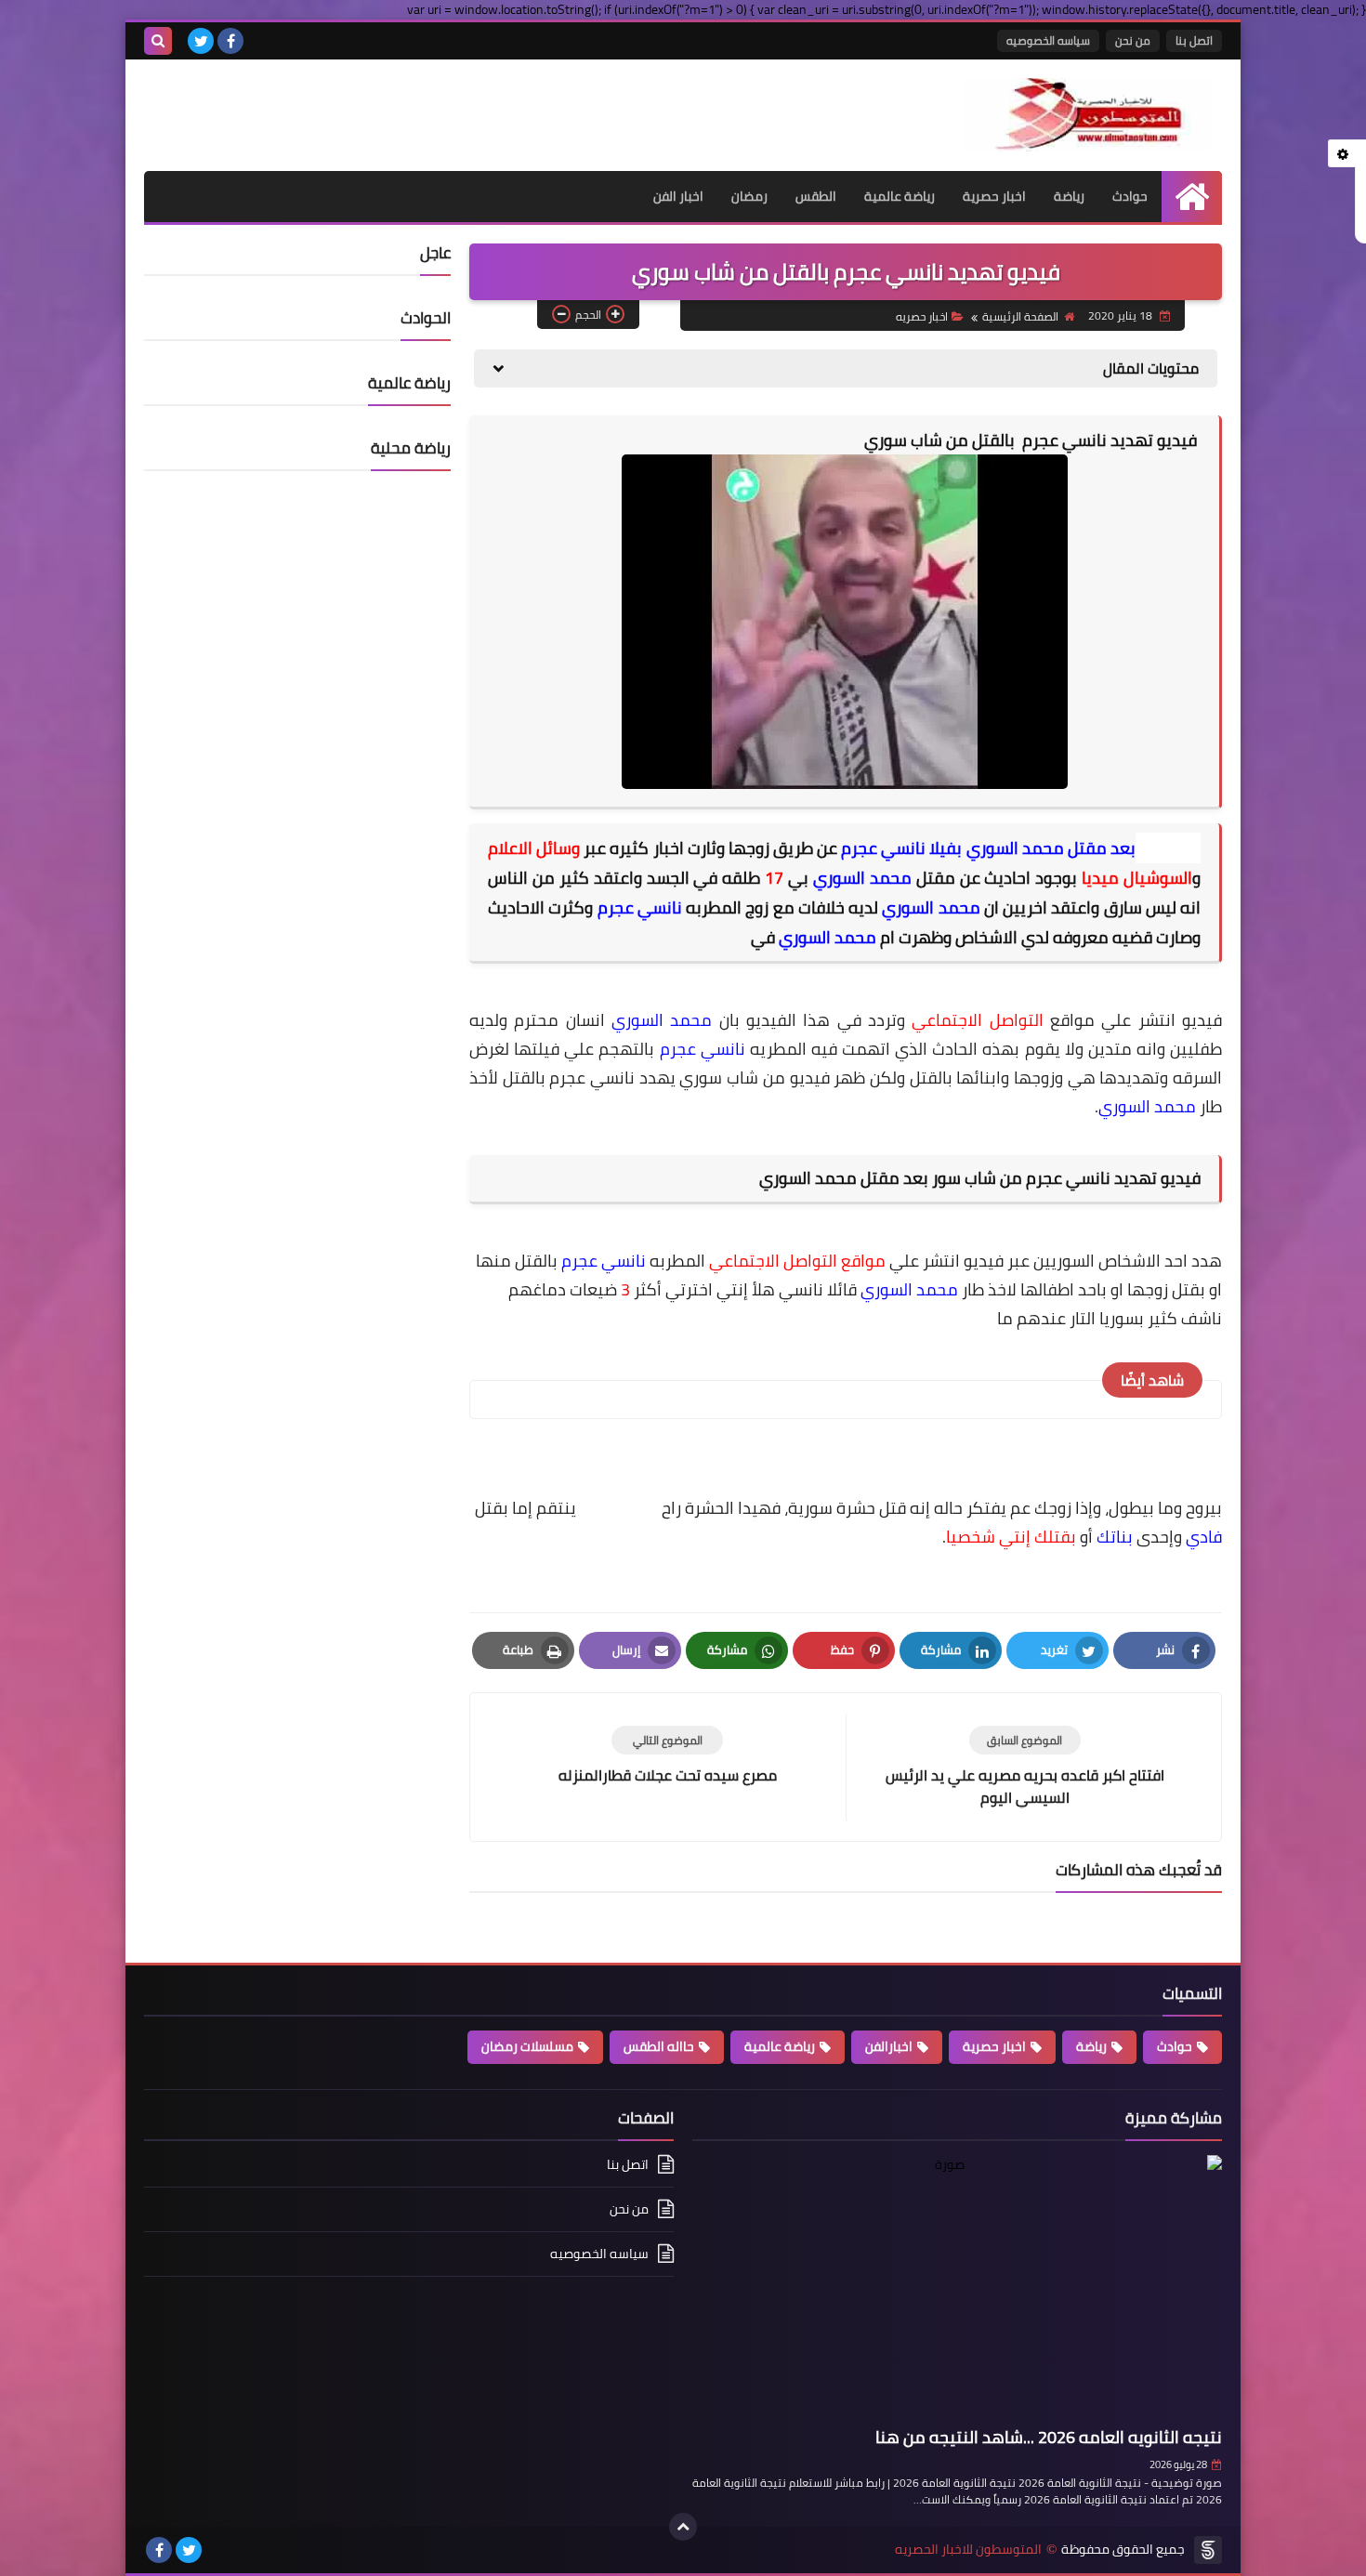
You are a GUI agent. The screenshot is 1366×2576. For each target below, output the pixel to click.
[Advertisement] (361, 106)
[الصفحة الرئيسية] (1192, 197)
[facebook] (230, 41)
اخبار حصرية (994, 196)
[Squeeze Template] (1208, 2550)
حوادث (1130, 196)
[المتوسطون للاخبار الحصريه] (1087, 115)
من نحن (1133, 40)
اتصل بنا (1194, 40)
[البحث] (158, 41)
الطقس (816, 196)
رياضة (1069, 196)
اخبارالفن (889, 2046)
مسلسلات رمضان (527, 2046)
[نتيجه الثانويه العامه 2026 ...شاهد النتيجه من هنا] (957, 2287)
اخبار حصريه (922, 316)
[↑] (683, 2527)
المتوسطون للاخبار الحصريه (968, 2550)
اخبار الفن (678, 196)
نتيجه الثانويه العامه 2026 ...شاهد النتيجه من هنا (1049, 2437)
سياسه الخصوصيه (1048, 40)
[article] (667, 1756)
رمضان (749, 196)
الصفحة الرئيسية (1020, 316)
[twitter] (201, 41)
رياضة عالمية (900, 196)
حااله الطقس (659, 2046)
